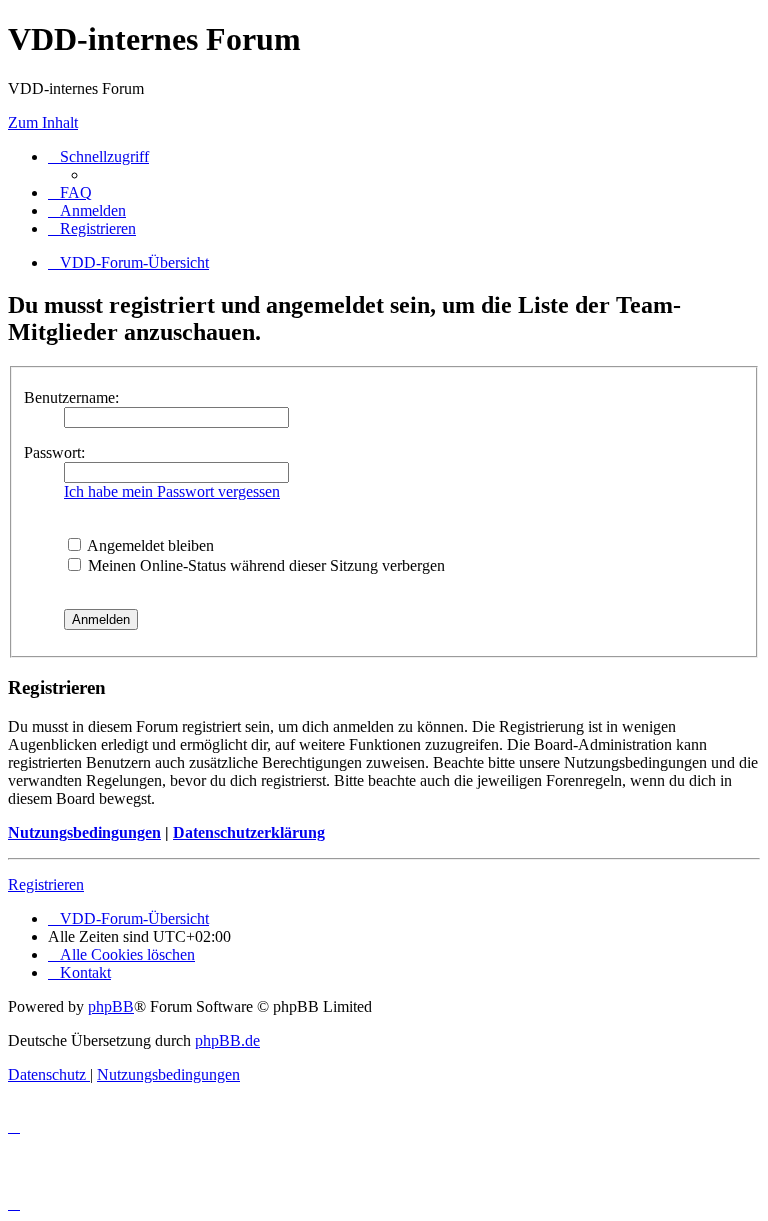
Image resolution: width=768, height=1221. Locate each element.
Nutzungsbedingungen (84, 832)
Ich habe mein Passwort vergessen (172, 491)
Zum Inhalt (43, 122)
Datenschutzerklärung (249, 832)
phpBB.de (227, 1040)
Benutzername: (71, 397)
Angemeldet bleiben (149, 545)
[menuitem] (70, 192)
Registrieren (46, 884)
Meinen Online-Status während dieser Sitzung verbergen (264, 565)
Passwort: (54, 452)
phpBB (111, 1006)
